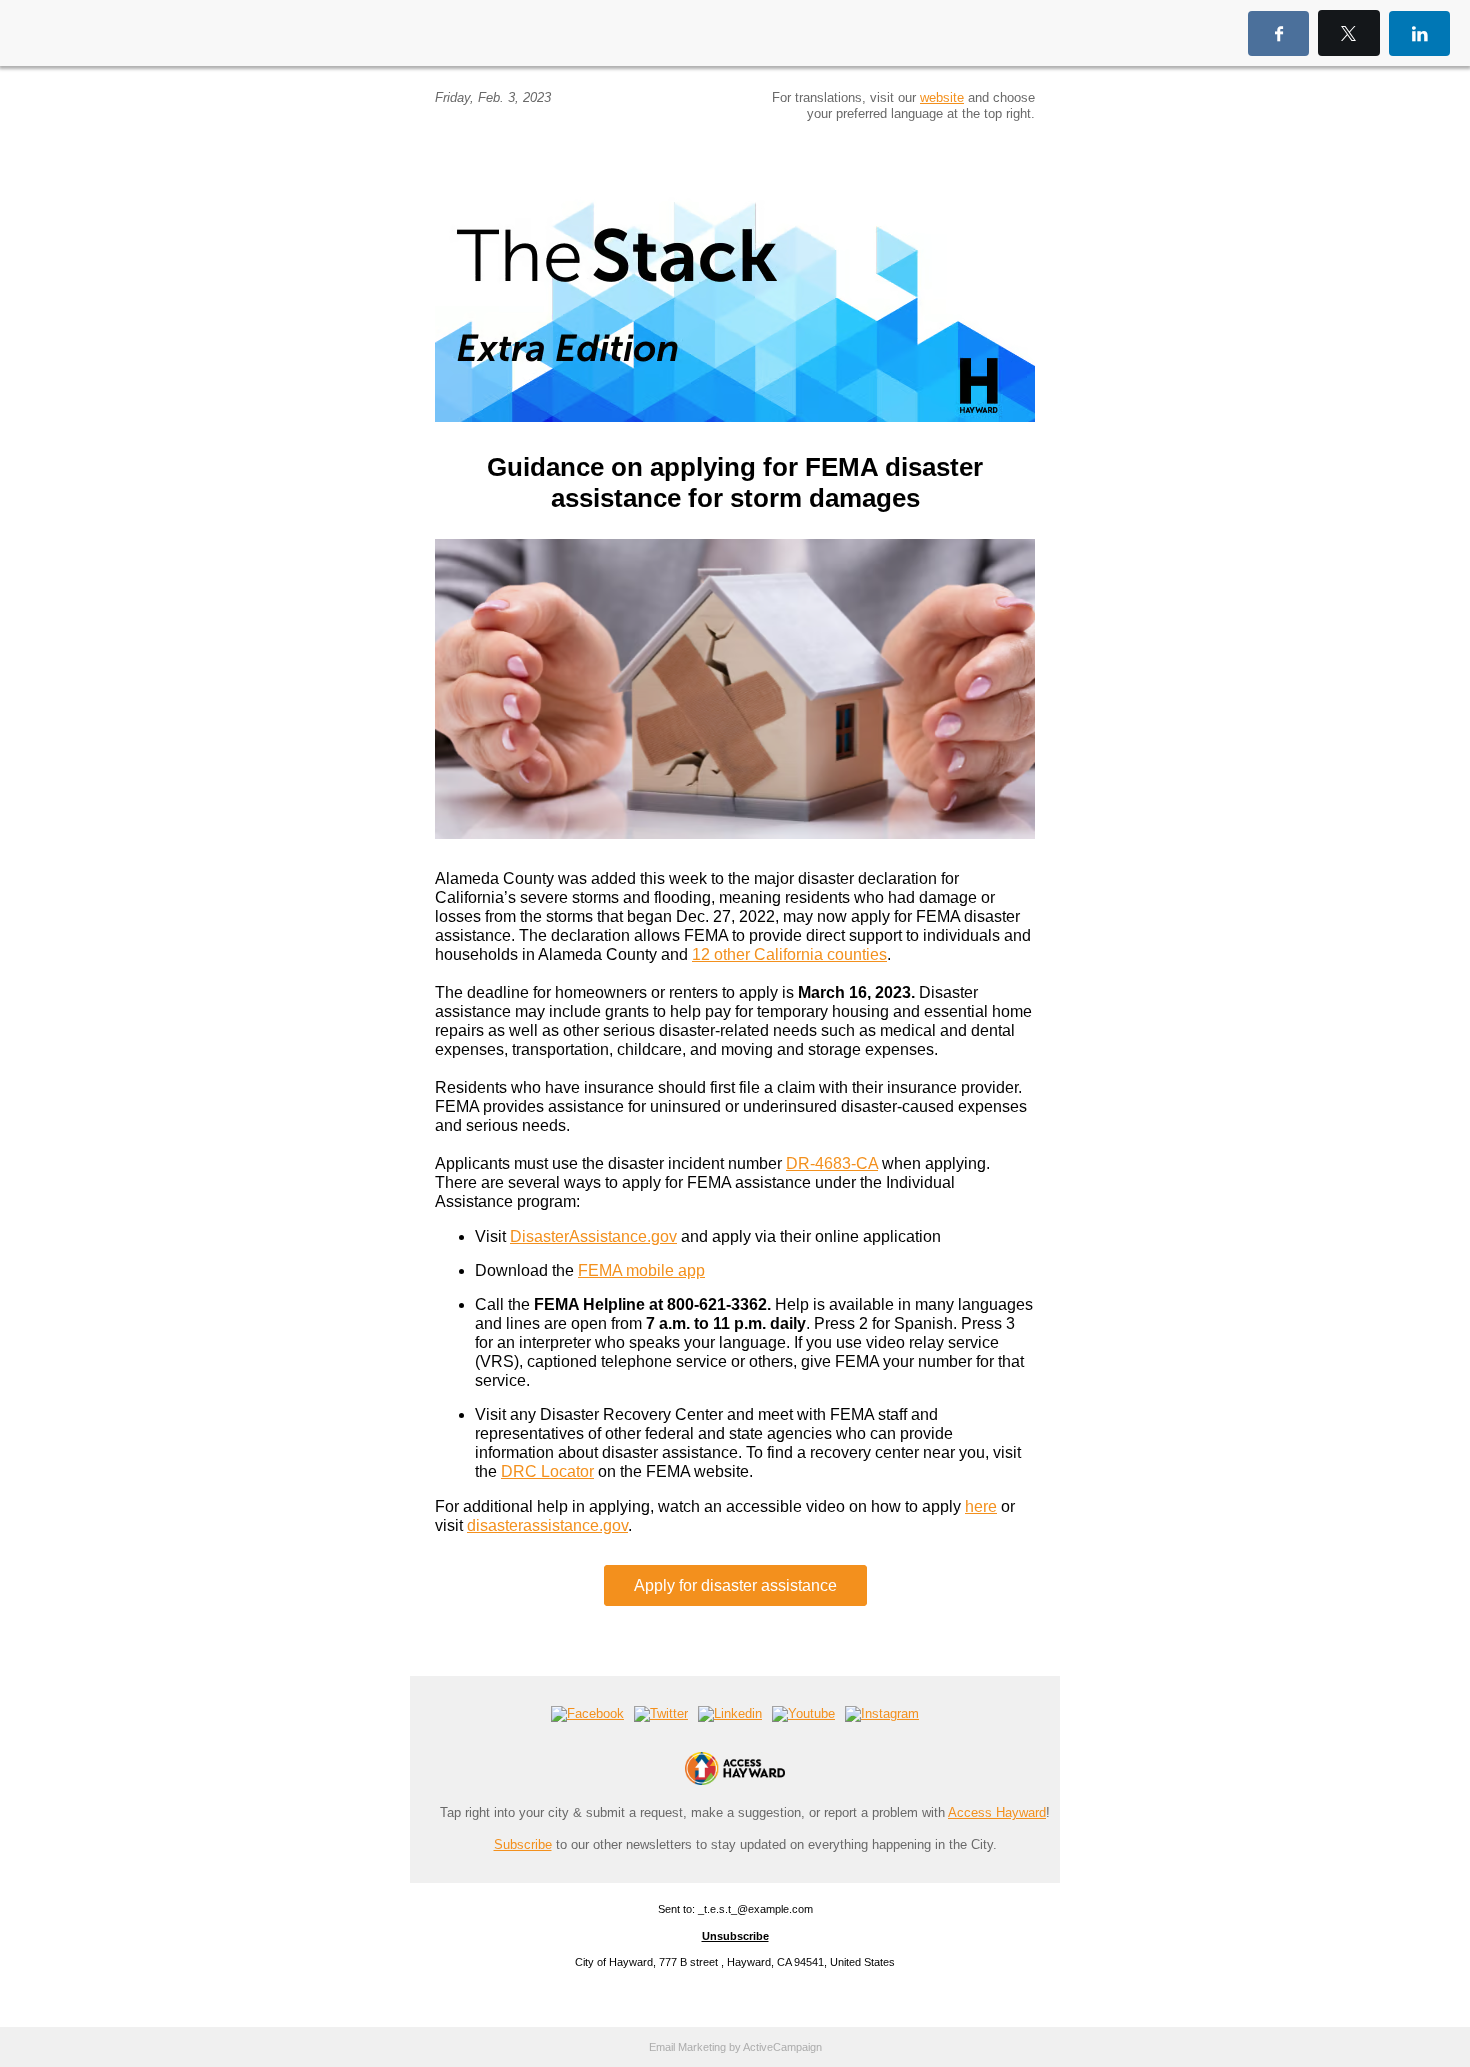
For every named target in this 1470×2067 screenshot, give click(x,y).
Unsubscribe (735, 1936)
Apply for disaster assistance (735, 1585)
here (981, 1506)
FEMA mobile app (641, 1270)
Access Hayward (997, 1812)
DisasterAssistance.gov (593, 1236)
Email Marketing (687, 2047)
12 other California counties (789, 954)
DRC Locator (547, 1471)
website (942, 97)
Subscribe (523, 1844)
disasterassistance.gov (547, 1525)
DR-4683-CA (832, 1163)
